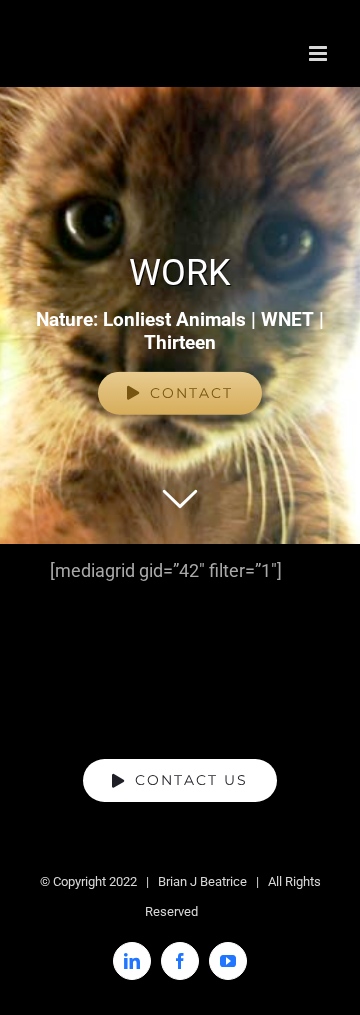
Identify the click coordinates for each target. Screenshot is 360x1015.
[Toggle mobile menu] (319, 53)
